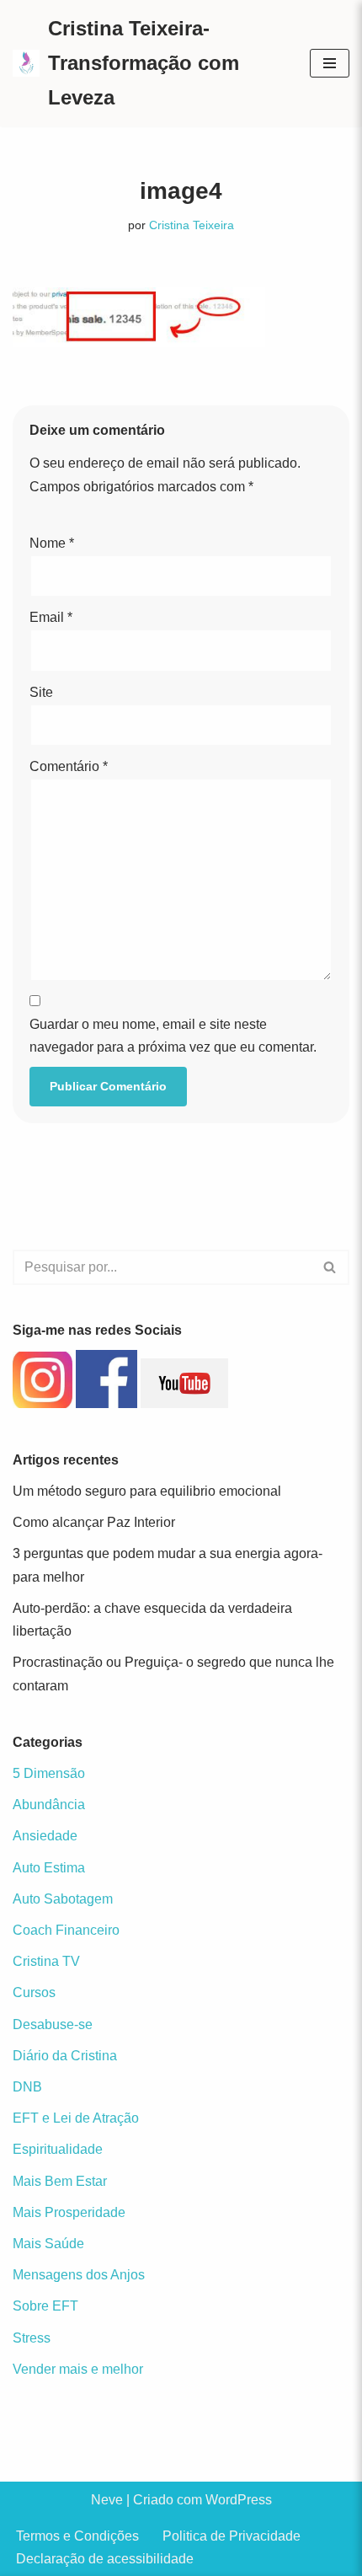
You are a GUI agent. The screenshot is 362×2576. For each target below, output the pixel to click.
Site (41, 692)
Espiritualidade (58, 2149)
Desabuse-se (53, 2024)
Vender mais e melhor (78, 2369)
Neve (107, 2500)
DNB (27, 2087)
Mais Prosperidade (69, 2212)
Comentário (69, 766)
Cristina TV (46, 1961)
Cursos (34, 1992)
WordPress (239, 2500)
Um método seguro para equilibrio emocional (147, 1491)
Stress (32, 2338)
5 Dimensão (49, 1773)
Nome (52, 543)
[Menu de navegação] (330, 63)
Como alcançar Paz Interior (94, 1522)
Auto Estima (49, 1868)
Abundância (49, 1805)
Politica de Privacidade (232, 2536)
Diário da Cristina (65, 2056)
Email (51, 617)
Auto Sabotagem (63, 1899)
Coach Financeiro (66, 1930)
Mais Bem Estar (60, 2181)
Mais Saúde (48, 2244)
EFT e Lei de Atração (76, 2118)
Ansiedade (45, 1836)
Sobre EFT (45, 2306)
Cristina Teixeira (192, 225)
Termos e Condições (77, 2536)
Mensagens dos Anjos (79, 2275)
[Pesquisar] (330, 1267)
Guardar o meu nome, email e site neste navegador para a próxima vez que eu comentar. (173, 1036)
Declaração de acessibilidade (105, 2559)
